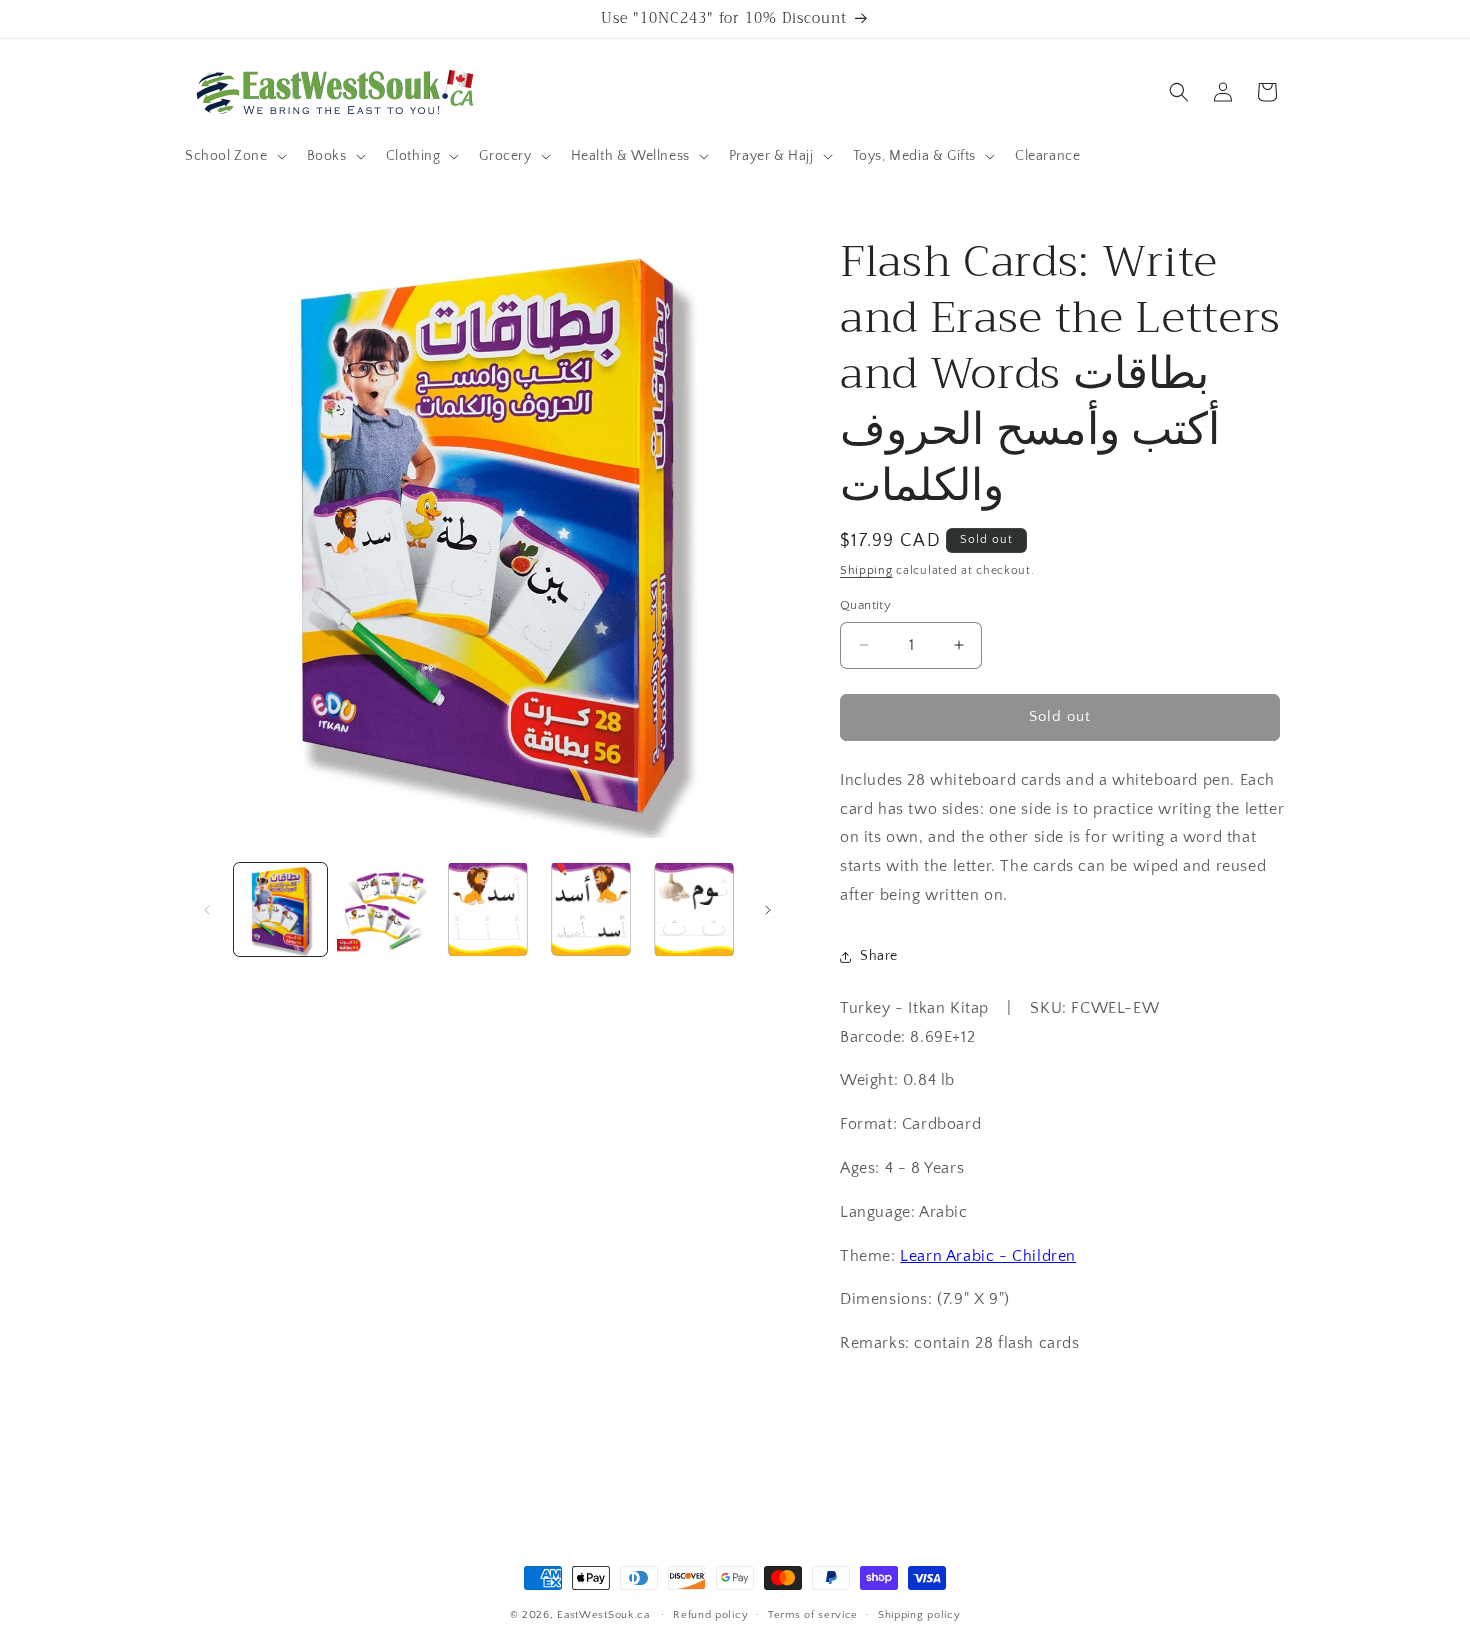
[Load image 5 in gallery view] (694, 909)
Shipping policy (919, 1615)
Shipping (866, 570)
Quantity (865, 605)
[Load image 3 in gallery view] (487, 909)
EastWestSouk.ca (603, 1615)
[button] (234, 156)
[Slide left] (207, 910)
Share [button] (879, 956)
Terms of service (813, 1615)
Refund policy (710, 1615)
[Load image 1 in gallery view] (280, 909)
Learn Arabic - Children (988, 1256)
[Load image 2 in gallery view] (383, 909)
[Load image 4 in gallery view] (590, 909)
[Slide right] (768, 910)
